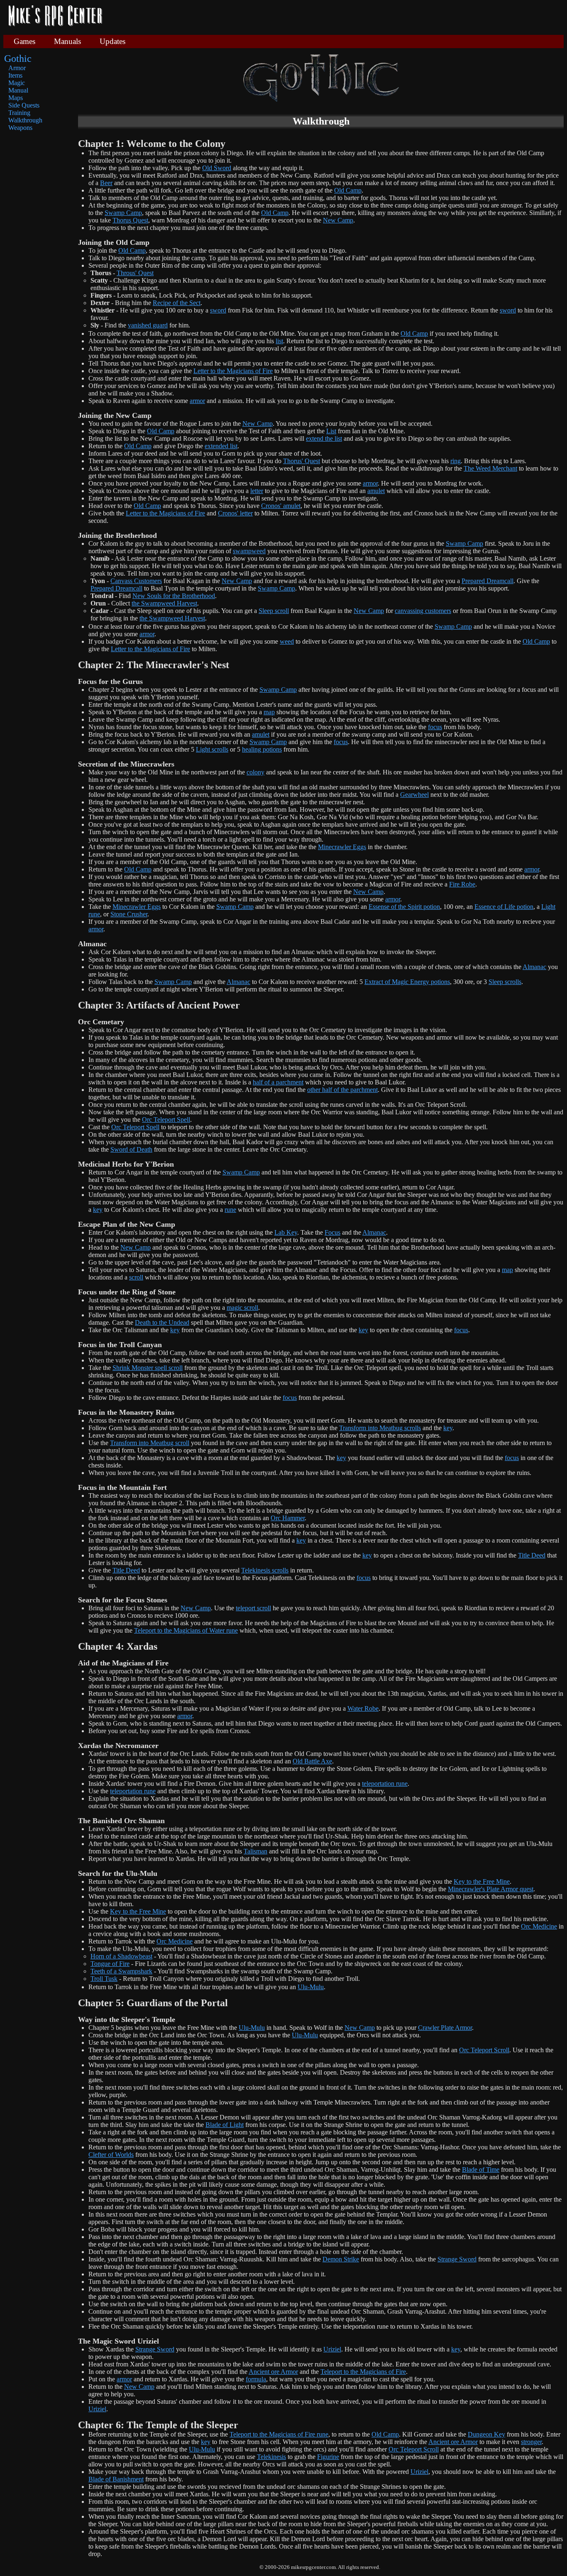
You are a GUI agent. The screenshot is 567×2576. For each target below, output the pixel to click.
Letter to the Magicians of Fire (233, 371)
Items (15, 75)
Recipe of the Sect (177, 303)
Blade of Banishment (116, 2479)
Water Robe (363, 1708)
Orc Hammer (288, 1518)
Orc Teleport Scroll (484, 2050)
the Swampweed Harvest (164, 603)
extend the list (324, 438)
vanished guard (148, 325)
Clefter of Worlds (111, 2155)
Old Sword (217, 168)
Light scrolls (212, 749)
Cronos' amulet (281, 506)
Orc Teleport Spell (166, 1120)
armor (197, 401)
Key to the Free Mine (482, 1881)
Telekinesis (271, 2457)
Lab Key (286, 1232)
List (331, 431)
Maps (16, 98)
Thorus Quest (130, 220)
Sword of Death (131, 1149)
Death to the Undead (162, 1322)
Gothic (18, 59)
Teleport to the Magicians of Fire (363, 2372)
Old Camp (348, 190)
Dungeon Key (486, 2434)
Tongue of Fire (110, 1964)
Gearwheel (414, 795)
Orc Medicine (539, 1926)
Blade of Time (481, 2169)
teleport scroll (253, 1608)
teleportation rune (385, 1784)
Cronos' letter (235, 513)
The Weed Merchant (490, 468)
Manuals (67, 41)
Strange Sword (457, 2259)
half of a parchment (278, 1082)
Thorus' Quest (302, 461)
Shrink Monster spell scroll (148, 1368)
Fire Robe (462, 884)
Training (19, 113)
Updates (112, 41)
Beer (106, 183)
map (269, 712)
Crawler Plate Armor (445, 2028)
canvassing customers (423, 611)
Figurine (328, 2457)
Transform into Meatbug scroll (150, 1443)
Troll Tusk (104, 1979)
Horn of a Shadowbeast (121, 1956)
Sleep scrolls (505, 982)
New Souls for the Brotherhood (174, 596)
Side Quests (24, 105)
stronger (531, 2442)
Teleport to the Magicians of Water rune (186, 1630)
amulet (376, 491)
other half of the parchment (342, 1090)
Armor (17, 68)
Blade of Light (225, 2125)
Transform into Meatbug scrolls (380, 1428)
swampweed (249, 551)
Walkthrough (25, 120)
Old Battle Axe (312, 1761)
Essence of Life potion (504, 907)
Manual (18, 90)
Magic (17, 83)
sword (218, 310)
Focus (332, 1232)
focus (435, 727)
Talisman (255, 1851)
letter (257, 491)
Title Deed (532, 1555)
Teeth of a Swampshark (121, 1971)
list (279, 341)
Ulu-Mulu (311, 1987)
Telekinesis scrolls (265, 1570)
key (98, 1210)
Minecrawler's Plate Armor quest (491, 1889)
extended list (221, 446)
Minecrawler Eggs (342, 847)
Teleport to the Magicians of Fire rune (279, 2434)
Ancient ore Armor (273, 2372)
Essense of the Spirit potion (404, 907)
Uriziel (332, 2349)
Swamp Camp (123, 213)
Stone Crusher (129, 914)
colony (255, 772)
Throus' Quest (135, 273)
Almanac (534, 967)
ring (456, 461)
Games (24, 41)
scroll (136, 1277)
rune (230, 1210)
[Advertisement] (336, 17)
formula (256, 2379)
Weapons (20, 128)
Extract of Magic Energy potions (407, 982)
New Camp (338, 220)
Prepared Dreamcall (488, 581)
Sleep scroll (274, 611)
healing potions (262, 749)
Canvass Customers (136, 581)
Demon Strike (341, 2259)
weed (287, 641)
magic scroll (242, 1308)
